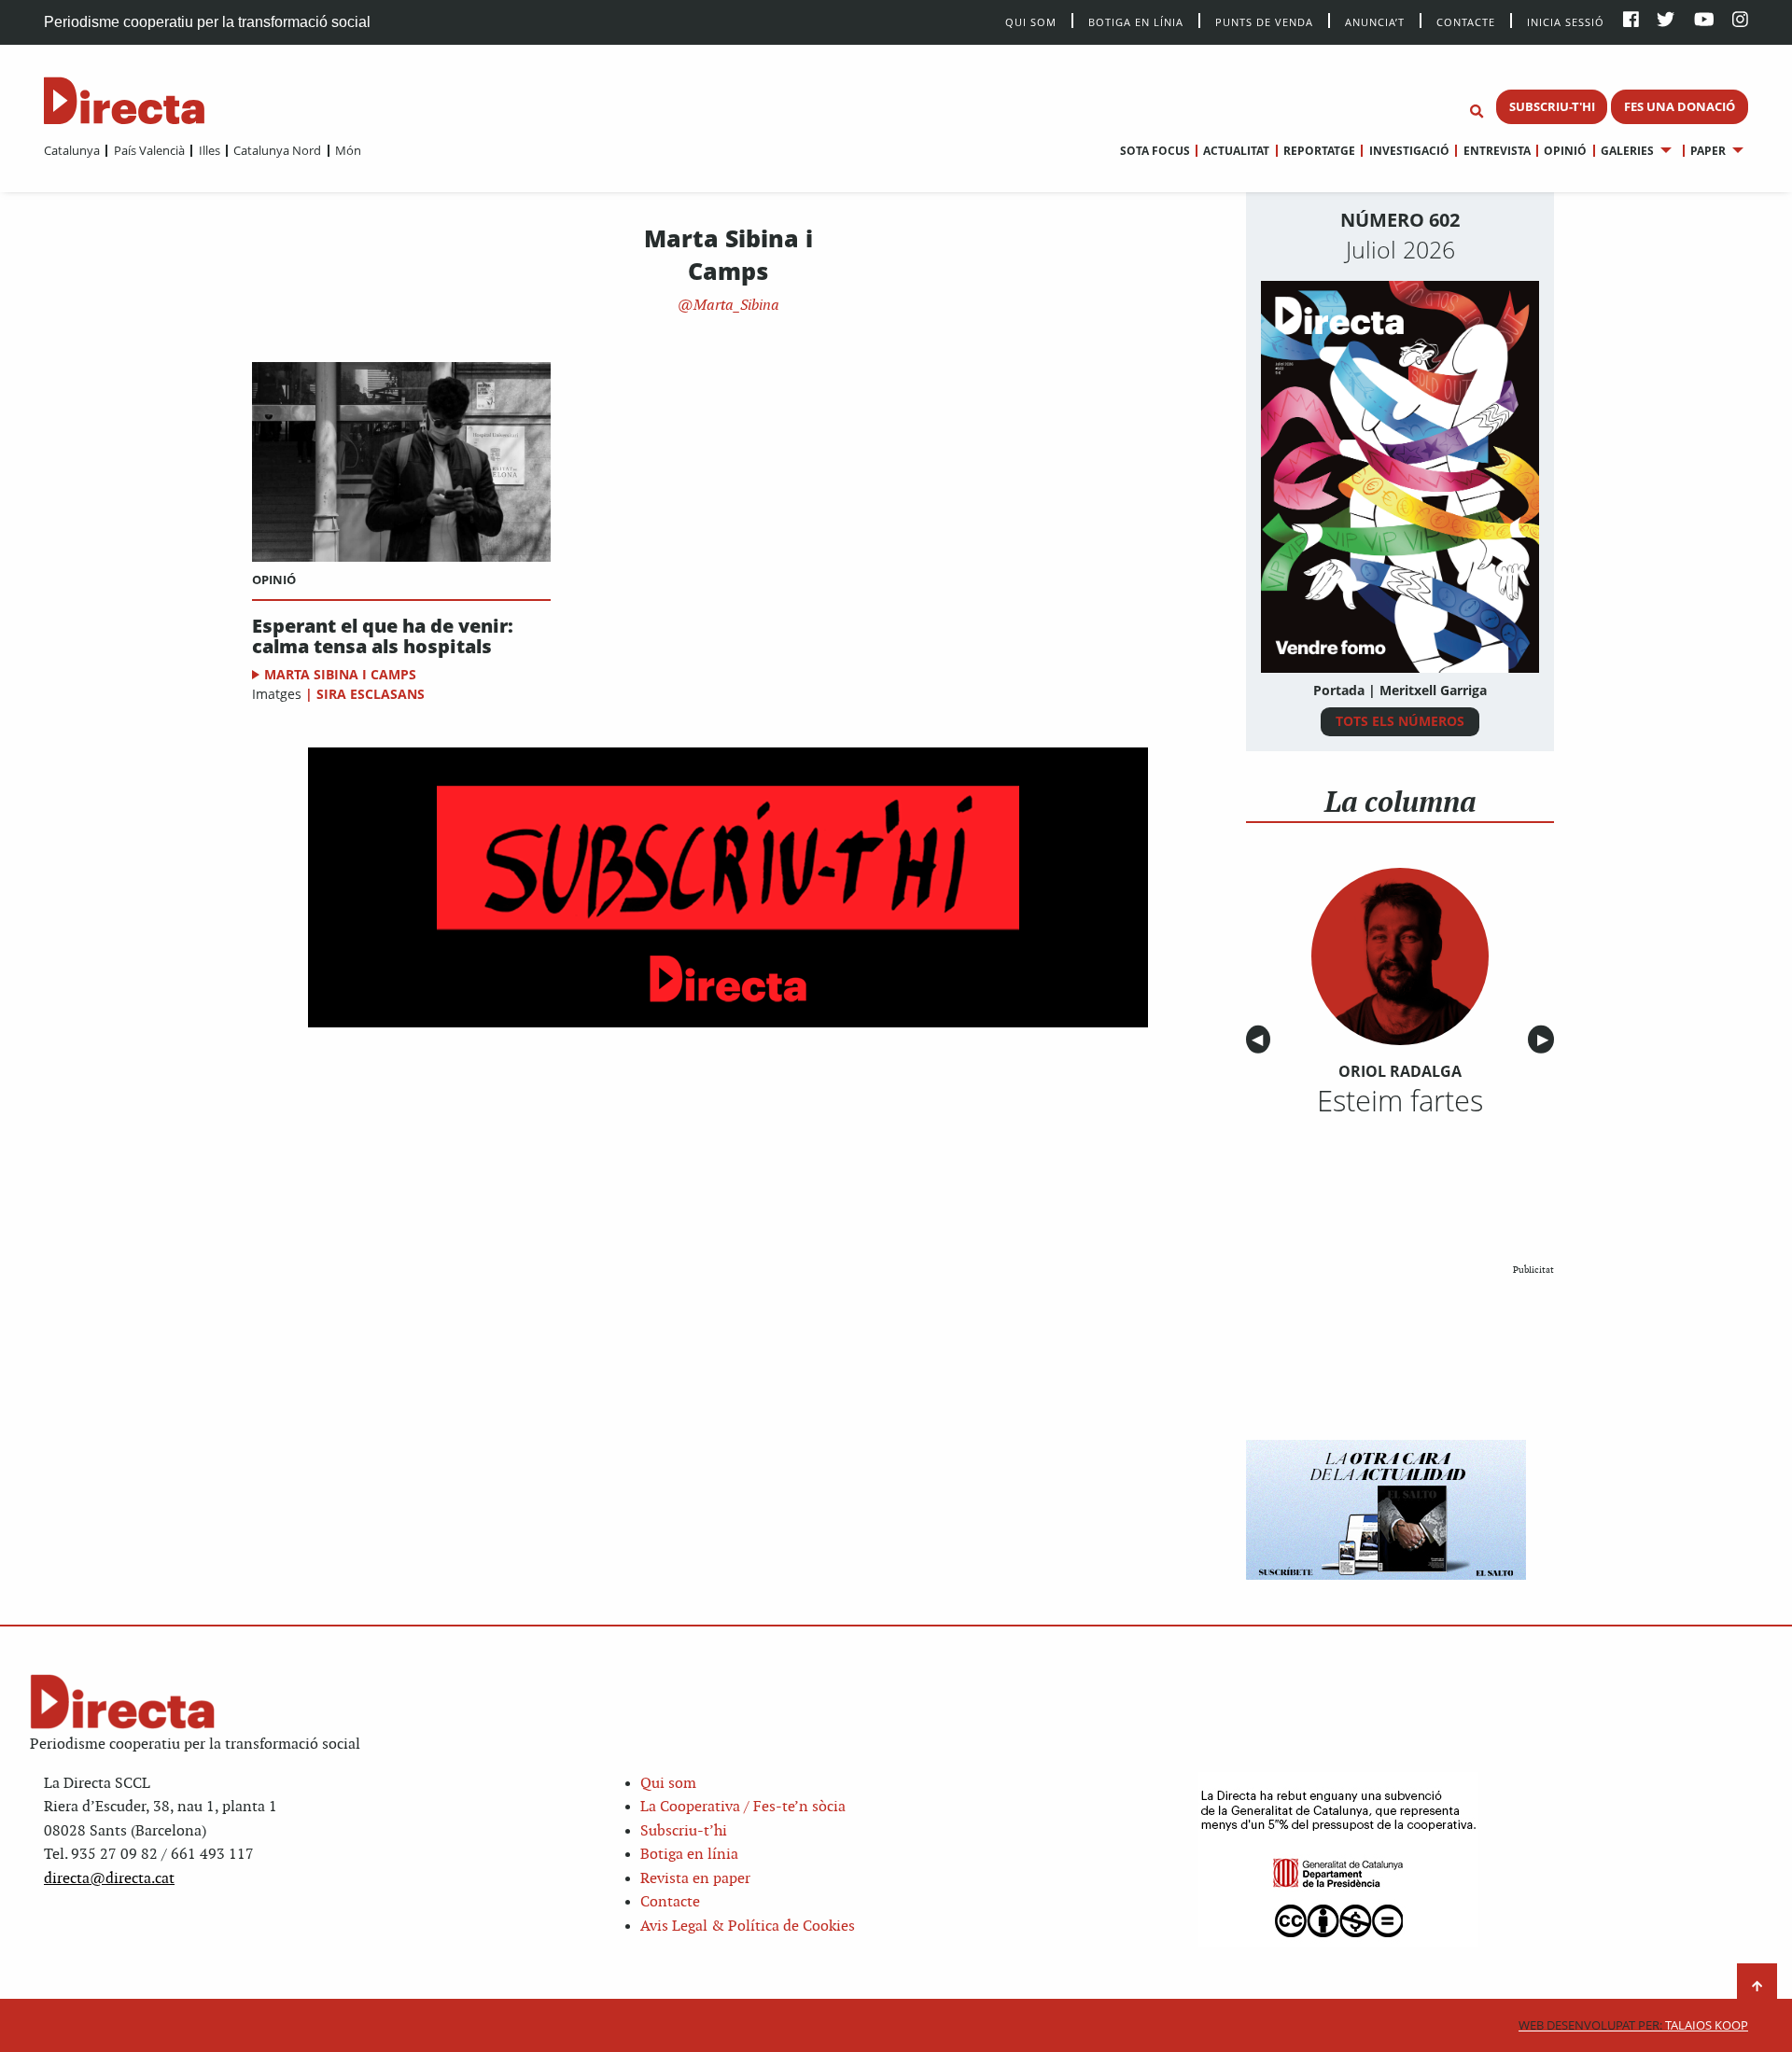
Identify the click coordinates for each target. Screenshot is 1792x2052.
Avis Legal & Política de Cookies (748, 1926)
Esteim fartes (1400, 1100)
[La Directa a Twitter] (1666, 21)
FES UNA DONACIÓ (1680, 106)
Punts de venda (1264, 21)
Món (348, 150)
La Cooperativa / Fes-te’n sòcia (743, 1807)
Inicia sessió (1566, 21)
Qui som (668, 1784)
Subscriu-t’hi (684, 1831)
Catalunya (72, 150)
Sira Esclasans (371, 694)
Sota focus (1155, 151)
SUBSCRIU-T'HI (1552, 106)
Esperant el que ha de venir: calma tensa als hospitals (383, 636)
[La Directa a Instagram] (1740, 21)
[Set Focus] (1477, 112)
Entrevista (1497, 151)
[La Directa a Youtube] (1704, 21)
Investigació (1409, 151)
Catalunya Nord (277, 150)
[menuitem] (72, 150)
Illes (209, 150)
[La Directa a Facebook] (1631, 21)
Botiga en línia (1136, 21)
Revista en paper (695, 1879)
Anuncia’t (1375, 21)
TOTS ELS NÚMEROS (1400, 721)
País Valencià (149, 150)
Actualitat (1236, 151)
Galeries (1627, 151)
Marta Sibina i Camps (340, 674)
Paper (1708, 151)
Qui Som (1031, 22)
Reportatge (1319, 151)
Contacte (1466, 21)
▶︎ (1546, 1040)
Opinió (1565, 151)
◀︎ (1261, 1040)
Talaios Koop (1633, 2025)
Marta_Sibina (735, 306)
